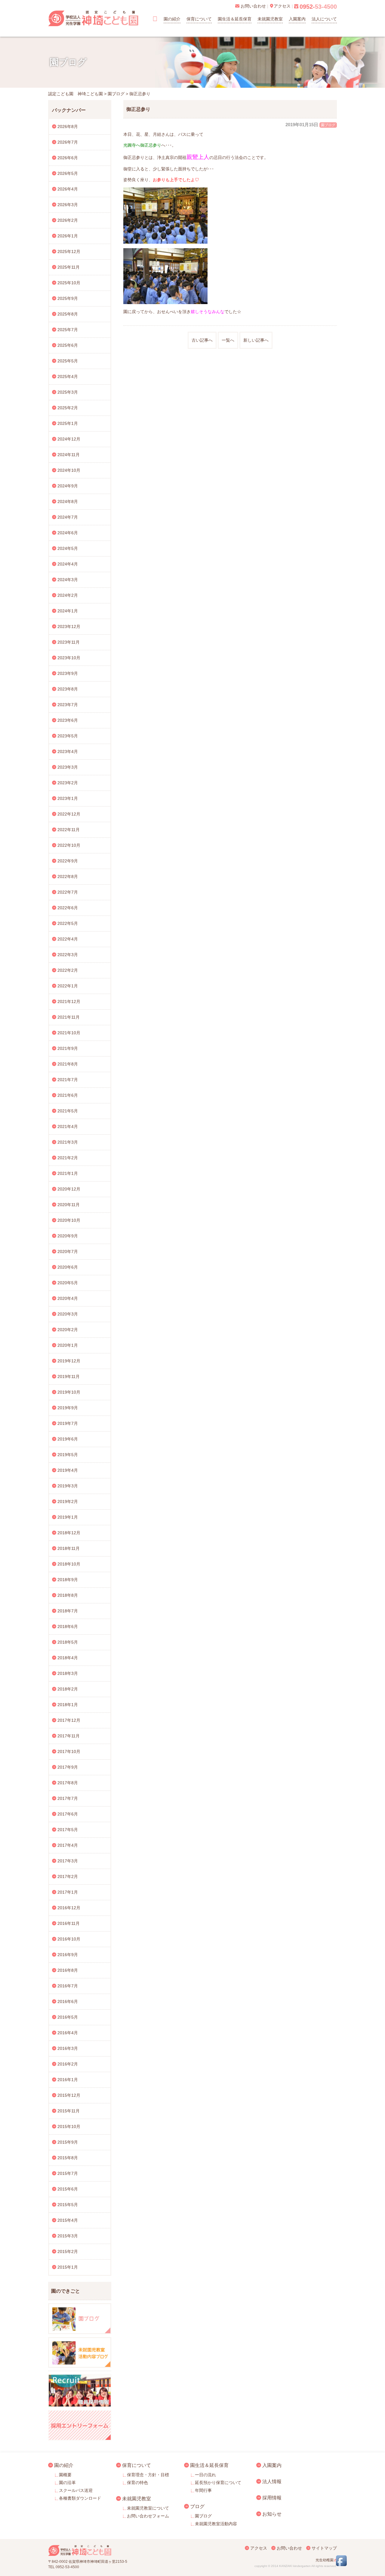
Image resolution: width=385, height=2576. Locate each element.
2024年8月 (68, 501)
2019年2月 (68, 1501)
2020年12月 (69, 1189)
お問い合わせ (289, 2548)
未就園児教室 (270, 19)
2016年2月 (68, 2064)
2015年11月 (69, 2111)
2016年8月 (68, 1970)
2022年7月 (68, 892)
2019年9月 (68, 1408)
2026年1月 (68, 236)
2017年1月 (68, 1892)
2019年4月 (68, 1470)
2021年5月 (68, 1111)
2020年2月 (68, 1330)
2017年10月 (69, 1751)
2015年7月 (68, 2173)
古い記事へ (202, 340)
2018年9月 (68, 1580)
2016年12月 (69, 1908)
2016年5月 (68, 2017)
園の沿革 (67, 2483)
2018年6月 (68, 1626)
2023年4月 (68, 751)
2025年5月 (68, 361)
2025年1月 (68, 423)
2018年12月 (69, 1533)
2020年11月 (69, 1205)
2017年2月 (68, 1876)
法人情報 (272, 2481)
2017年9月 (68, 1767)
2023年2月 (68, 783)
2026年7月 (68, 142)
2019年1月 (68, 1517)
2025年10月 (69, 283)
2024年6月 (68, 533)
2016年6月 (68, 2001)
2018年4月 (68, 1658)
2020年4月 (68, 1298)
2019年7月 (68, 1423)
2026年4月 (68, 189)
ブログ (197, 2506)
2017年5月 (68, 1830)
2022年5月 (68, 923)
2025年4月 (68, 376)
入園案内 (297, 19)
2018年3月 (68, 1673)
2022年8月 (68, 876)
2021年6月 (68, 1095)
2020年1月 (68, 1345)
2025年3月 (68, 392)
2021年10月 (69, 1033)
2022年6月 (68, 908)
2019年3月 (68, 1486)
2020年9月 (68, 1236)
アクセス (259, 2548)
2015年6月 (68, 2189)
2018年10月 (69, 1564)
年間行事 (203, 2490)
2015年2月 (68, 2251)
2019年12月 (69, 1361)
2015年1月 (68, 2267)
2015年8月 (68, 2158)
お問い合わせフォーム (148, 2516)
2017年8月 (68, 1783)
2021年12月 (69, 1001)
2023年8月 (68, 689)
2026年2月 (68, 220)
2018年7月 (68, 1611)
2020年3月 (68, 1314)
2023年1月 (68, 798)
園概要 (65, 2475)
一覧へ (228, 340)
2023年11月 (69, 642)
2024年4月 (68, 564)
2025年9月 (68, 298)
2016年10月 (69, 1939)
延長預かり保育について (218, 2483)
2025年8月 (68, 314)
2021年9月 (68, 1048)
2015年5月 (68, 2205)
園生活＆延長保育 (235, 19)
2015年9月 (68, 2142)
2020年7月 (68, 1251)
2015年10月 (69, 2126)
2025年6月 (68, 345)
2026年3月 (68, 205)
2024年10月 (69, 470)
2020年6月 (68, 1267)
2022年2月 (68, 970)
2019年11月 (69, 1376)
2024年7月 (68, 517)
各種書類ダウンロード (80, 2498)
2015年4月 (68, 2220)
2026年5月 (68, 173)
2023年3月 (68, 767)
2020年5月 (68, 1283)
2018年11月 (69, 1548)
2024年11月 (69, 455)
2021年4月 (68, 1126)
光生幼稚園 (325, 2560)
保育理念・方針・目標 (148, 2475)
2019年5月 (68, 1455)
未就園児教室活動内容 (216, 2524)
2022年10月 (69, 845)
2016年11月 (69, 1923)
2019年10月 (69, 1392)
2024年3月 (68, 580)
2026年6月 (68, 158)
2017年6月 (68, 1814)
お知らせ (272, 2514)
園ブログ (328, 125)
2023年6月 (68, 720)
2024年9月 (68, 486)
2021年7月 (68, 1080)
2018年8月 (68, 1595)
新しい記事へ (256, 340)
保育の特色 (137, 2483)
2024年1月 (68, 611)
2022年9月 (68, 861)
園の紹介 (172, 19)
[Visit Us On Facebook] (341, 2565)
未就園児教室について (148, 2508)
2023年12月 (69, 626)
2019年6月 (68, 1439)
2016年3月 (68, 2048)
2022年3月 (68, 955)
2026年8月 (68, 127)
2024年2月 (68, 595)
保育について (199, 19)
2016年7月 (68, 1986)
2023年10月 (69, 658)
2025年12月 (69, 252)
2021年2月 (68, 1158)
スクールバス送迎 (76, 2490)
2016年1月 (68, 2080)
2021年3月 (68, 1142)
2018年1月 (68, 1705)
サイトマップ (324, 2548)
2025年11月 (69, 267)
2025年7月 (68, 330)
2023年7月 (68, 705)
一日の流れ (205, 2475)
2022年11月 (69, 830)
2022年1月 (68, 986)
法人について (324, 19)
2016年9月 (68, 1955)
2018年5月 (68, 1642)
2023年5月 (68, 736)
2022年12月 (69, 814)
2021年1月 (68, 1173)
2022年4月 (68, 939)
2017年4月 (68, 1845)
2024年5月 (68, 548)
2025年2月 (68, 408)
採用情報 (272, 2498)
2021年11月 (69, 1017)
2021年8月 (68, 1064)
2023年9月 (68, 673)
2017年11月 (69, 1736)
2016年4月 (68, 2033)
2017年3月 (68, 1861)
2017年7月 (68, 1798)
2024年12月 (69, 439)
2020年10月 (69, 1220)
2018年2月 (68, 1689)
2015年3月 (68, 2236)
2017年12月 (69, 1720)
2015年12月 (69, 2095)
